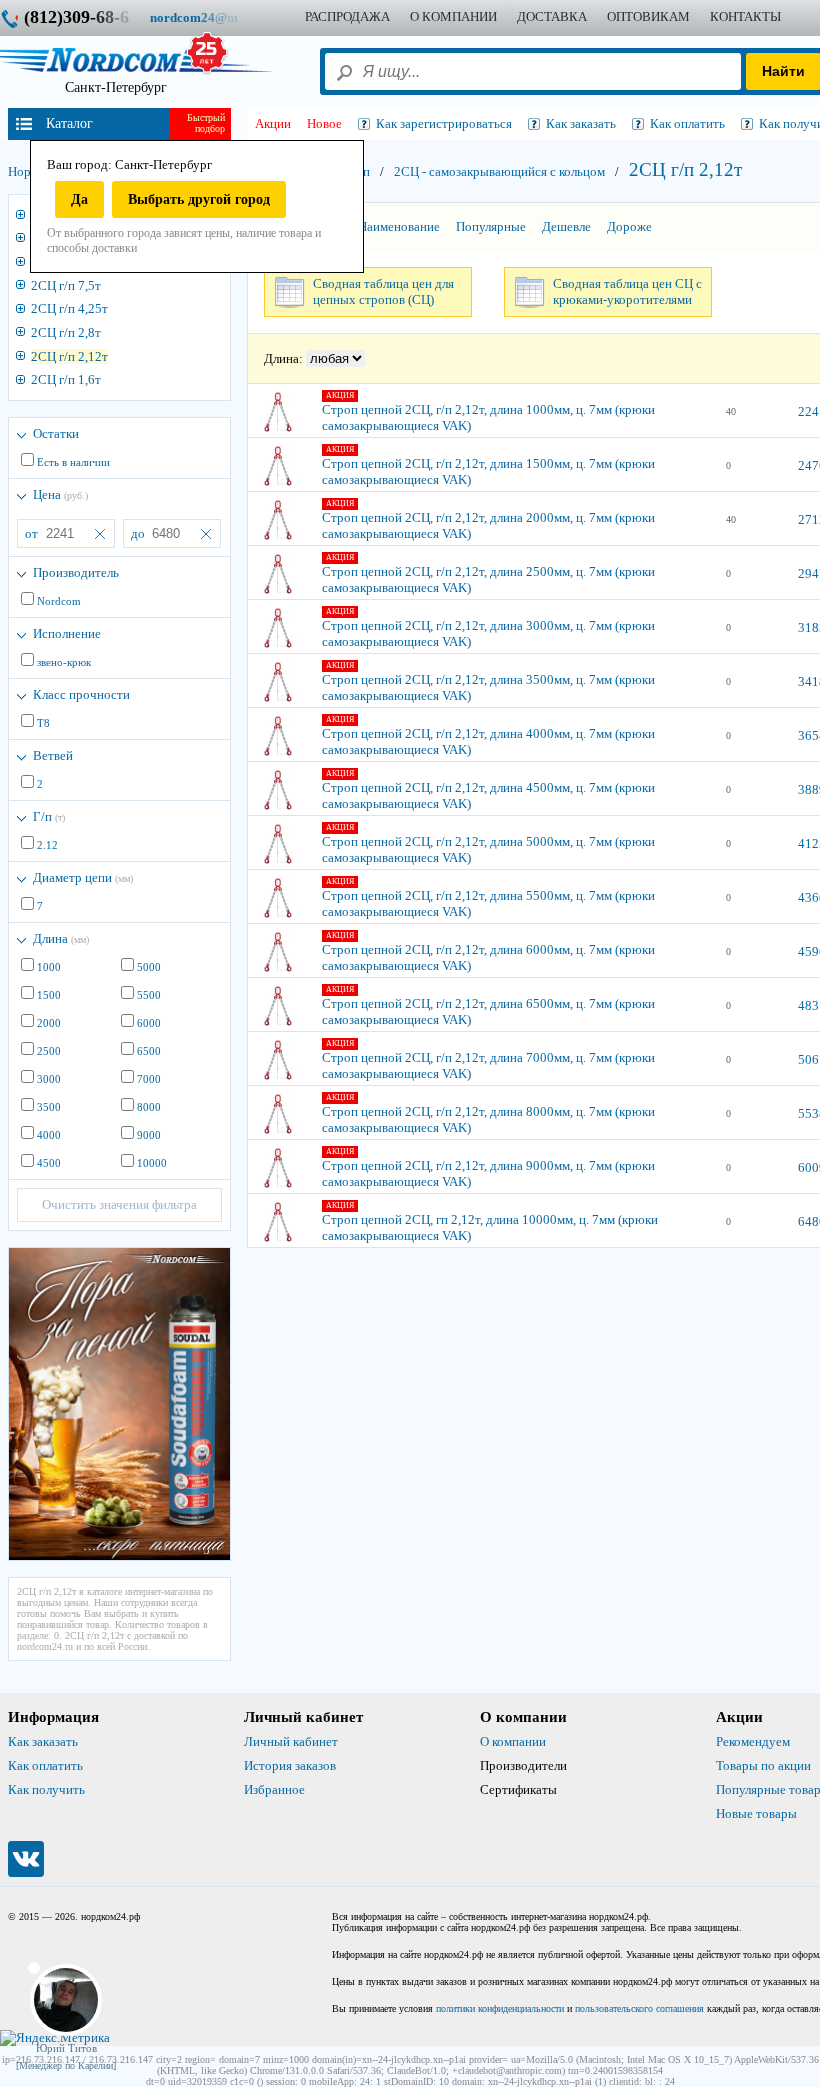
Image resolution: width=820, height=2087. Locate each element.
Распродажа (347, 16)
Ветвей (53, 755)
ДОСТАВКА (552, 16)
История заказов (290, 1765)
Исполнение (67, 633)
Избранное (274, 1789)
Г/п (49, 816)
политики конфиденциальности (500, 2008)
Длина (61, 938)
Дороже (629, 226)
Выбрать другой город (199, 199)
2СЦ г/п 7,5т (66, 285)
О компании (513, 1741)
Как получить (46, 1789)
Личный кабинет (291, 1741)
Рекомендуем (753, 1741)
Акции (273, 123)
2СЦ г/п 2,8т (66, 332)
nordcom (209, 17)
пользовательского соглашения (639, 2008)
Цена (60, 494)
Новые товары (756, 1813)
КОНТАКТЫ (745, 16)
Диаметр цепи (83, 877)
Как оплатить (45, 1765)
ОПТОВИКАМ (648, 16)
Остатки (56, 433)
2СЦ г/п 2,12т (69, 356)
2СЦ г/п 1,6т (66, 379)
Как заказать (43, 1741)
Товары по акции (763, 1765)
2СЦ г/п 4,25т (69, 308)
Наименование (399, 226)
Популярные (491, 226)
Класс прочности (81, 694)
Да (79, 199)
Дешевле (566, 226)
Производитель (76, 572)
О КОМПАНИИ (453, 16)
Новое (324, 123)
